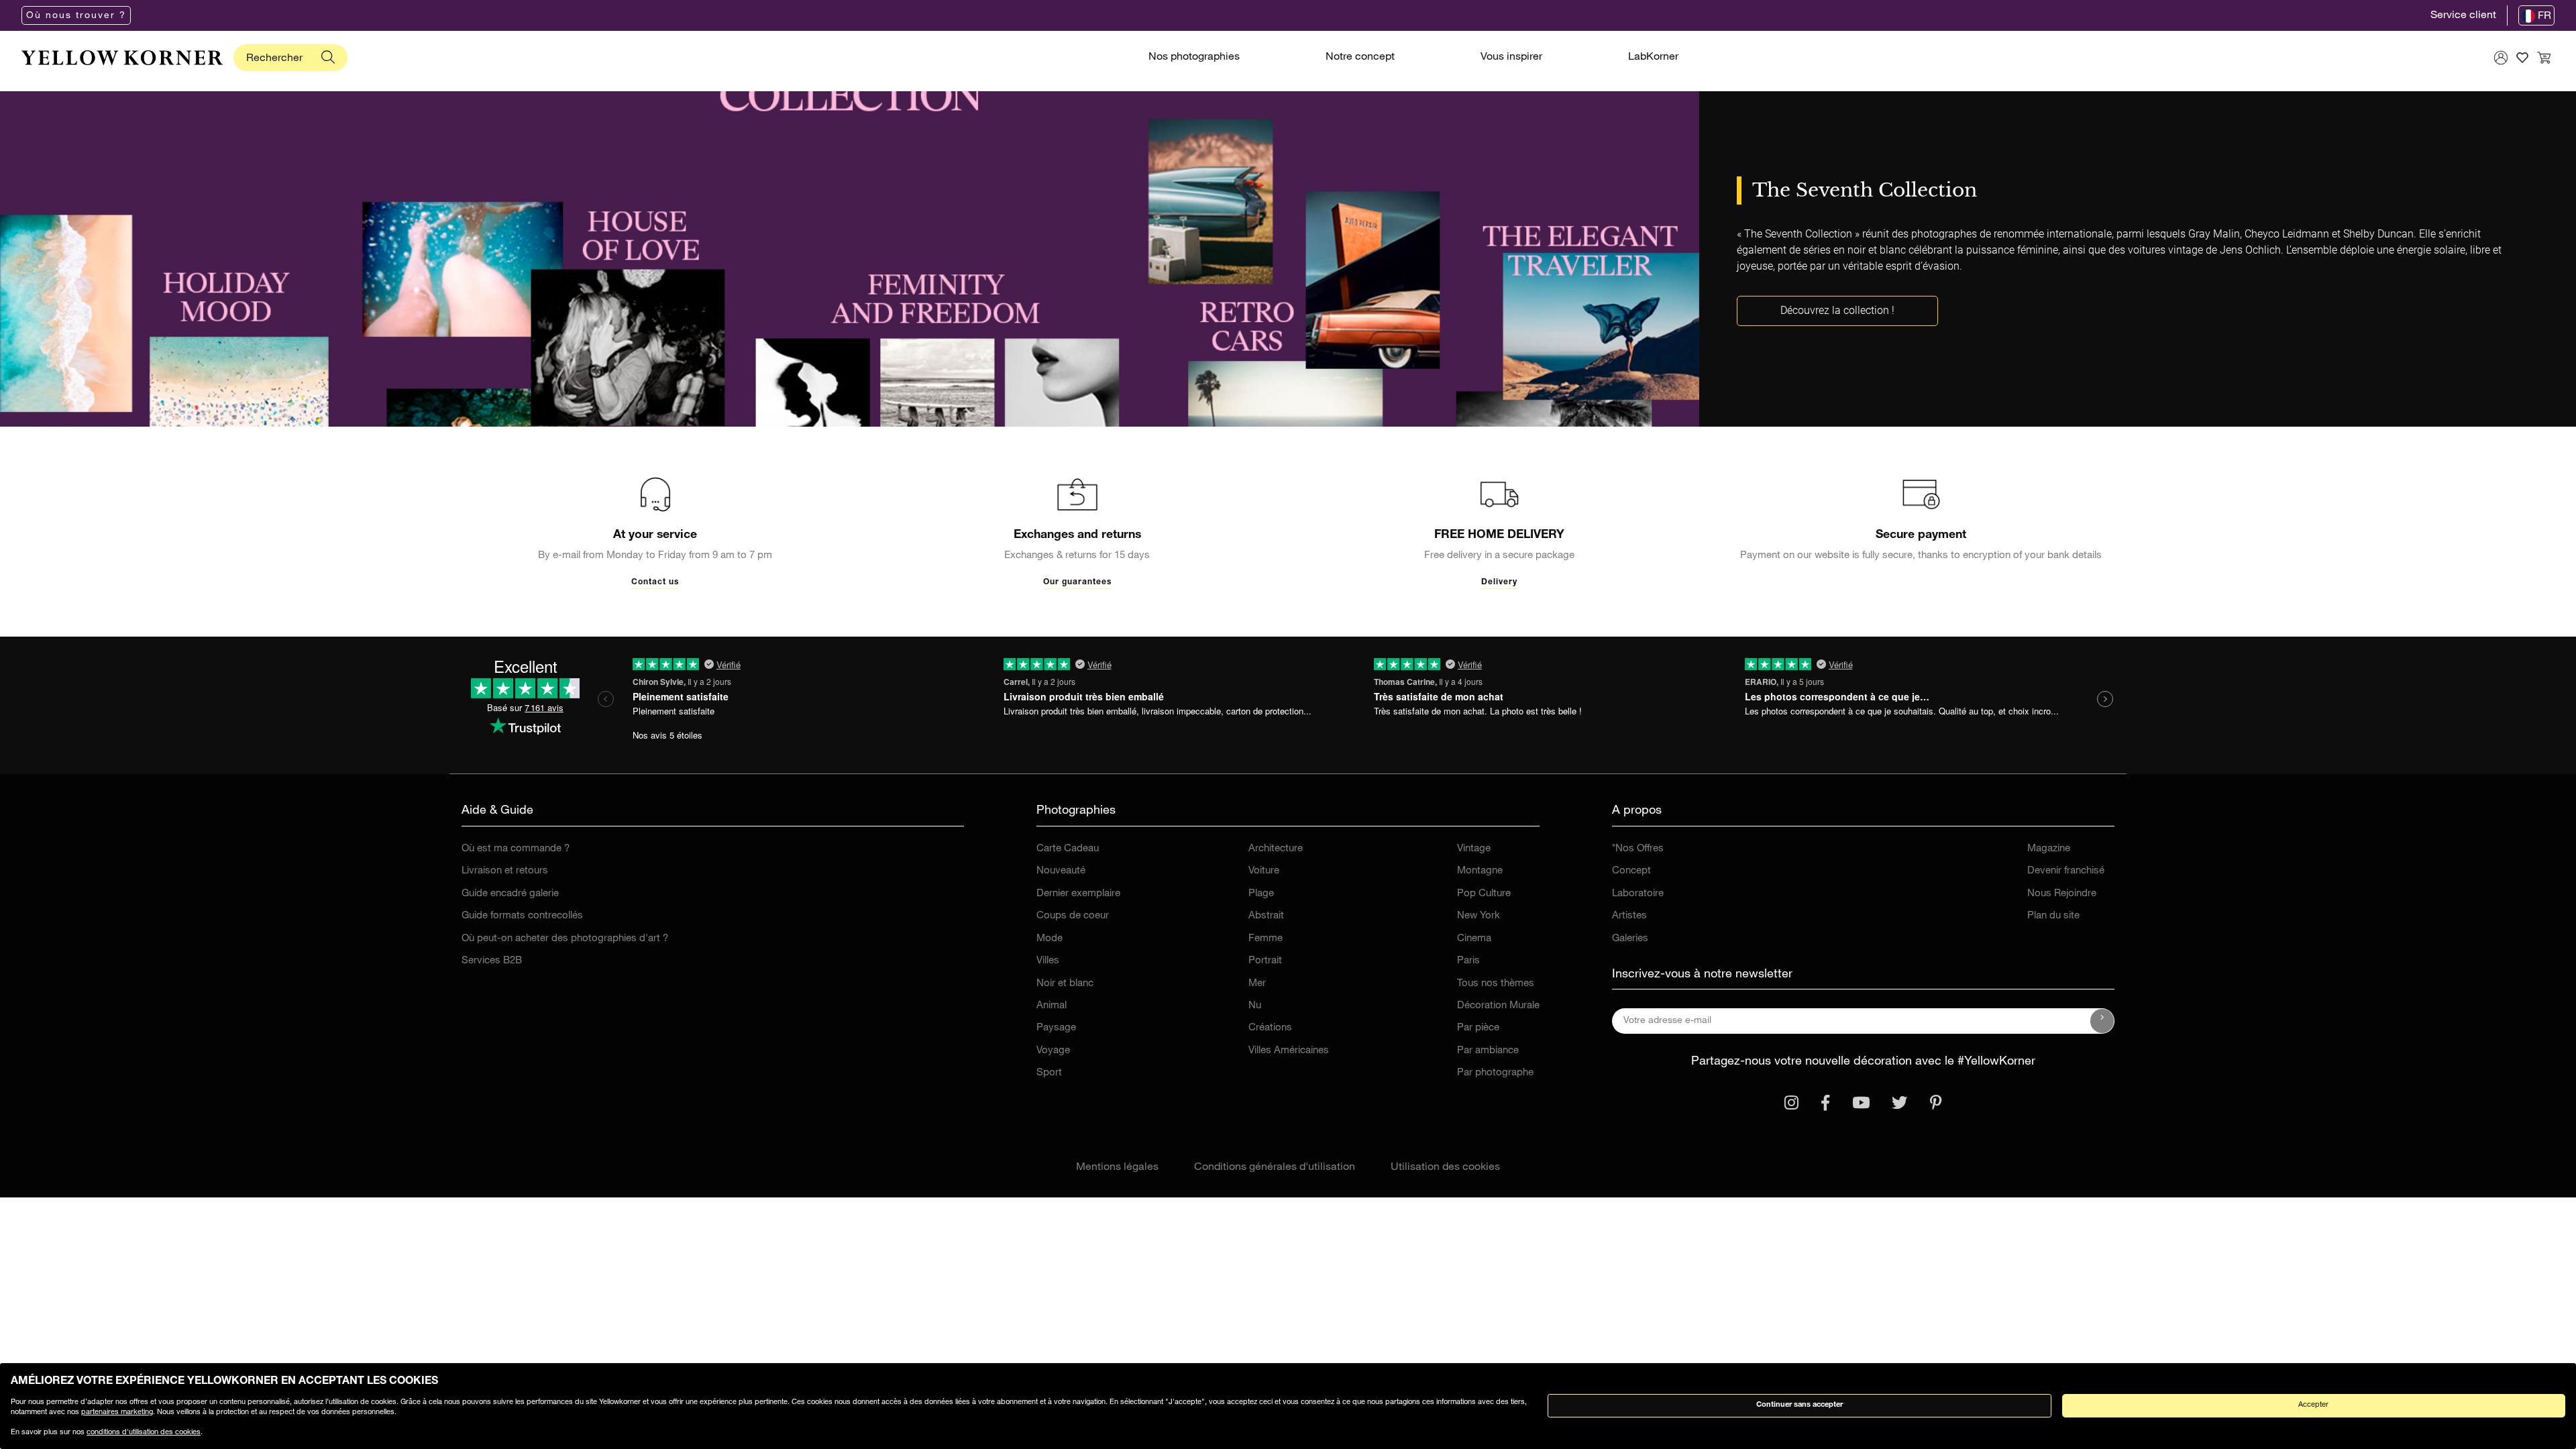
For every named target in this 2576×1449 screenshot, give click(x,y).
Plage (1261, 894)
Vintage (1474, 849)
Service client (2463, 16)
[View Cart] (2544, 58)
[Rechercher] (328, 58)
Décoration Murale (1498, 1006)
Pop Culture (1484, 894)
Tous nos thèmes (1496, 984)
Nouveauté (1061, 871)
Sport (1049, 1073)
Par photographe (1495, 1073)
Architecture (1276, 849)
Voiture (1264, 871)
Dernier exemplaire (1078, 894)
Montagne (1480, 871)
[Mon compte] (2501, 58)
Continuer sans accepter (1800, 1405)
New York (1479, 916)
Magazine (2049, 849)
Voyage (1053, 1051)
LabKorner (1653, 58)
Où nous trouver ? (76, 16)
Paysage (1056, 1028)
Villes (1048, 961)
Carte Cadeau (1068, 849)
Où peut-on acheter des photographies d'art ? (565, 939)
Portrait (1265, 961)
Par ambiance (1488, 1051)
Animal (1052, 1006)
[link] (122, 58)
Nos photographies (1194, 58)
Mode (1050, 939)
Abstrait (1266, 916)
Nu (1255, 1006)
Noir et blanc (1065, 984)
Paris (1468, 961)
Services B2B (492, 961)
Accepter (2313, 1405)
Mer (1257, 984)
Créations (1270, 1028)
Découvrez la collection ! (1837, 310)
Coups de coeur (1073, 916)
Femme (1266, 939)
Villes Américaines (1289, 1051)
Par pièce (1478, 1028)
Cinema (1474, 939)
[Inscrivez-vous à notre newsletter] (2102, 1021)
